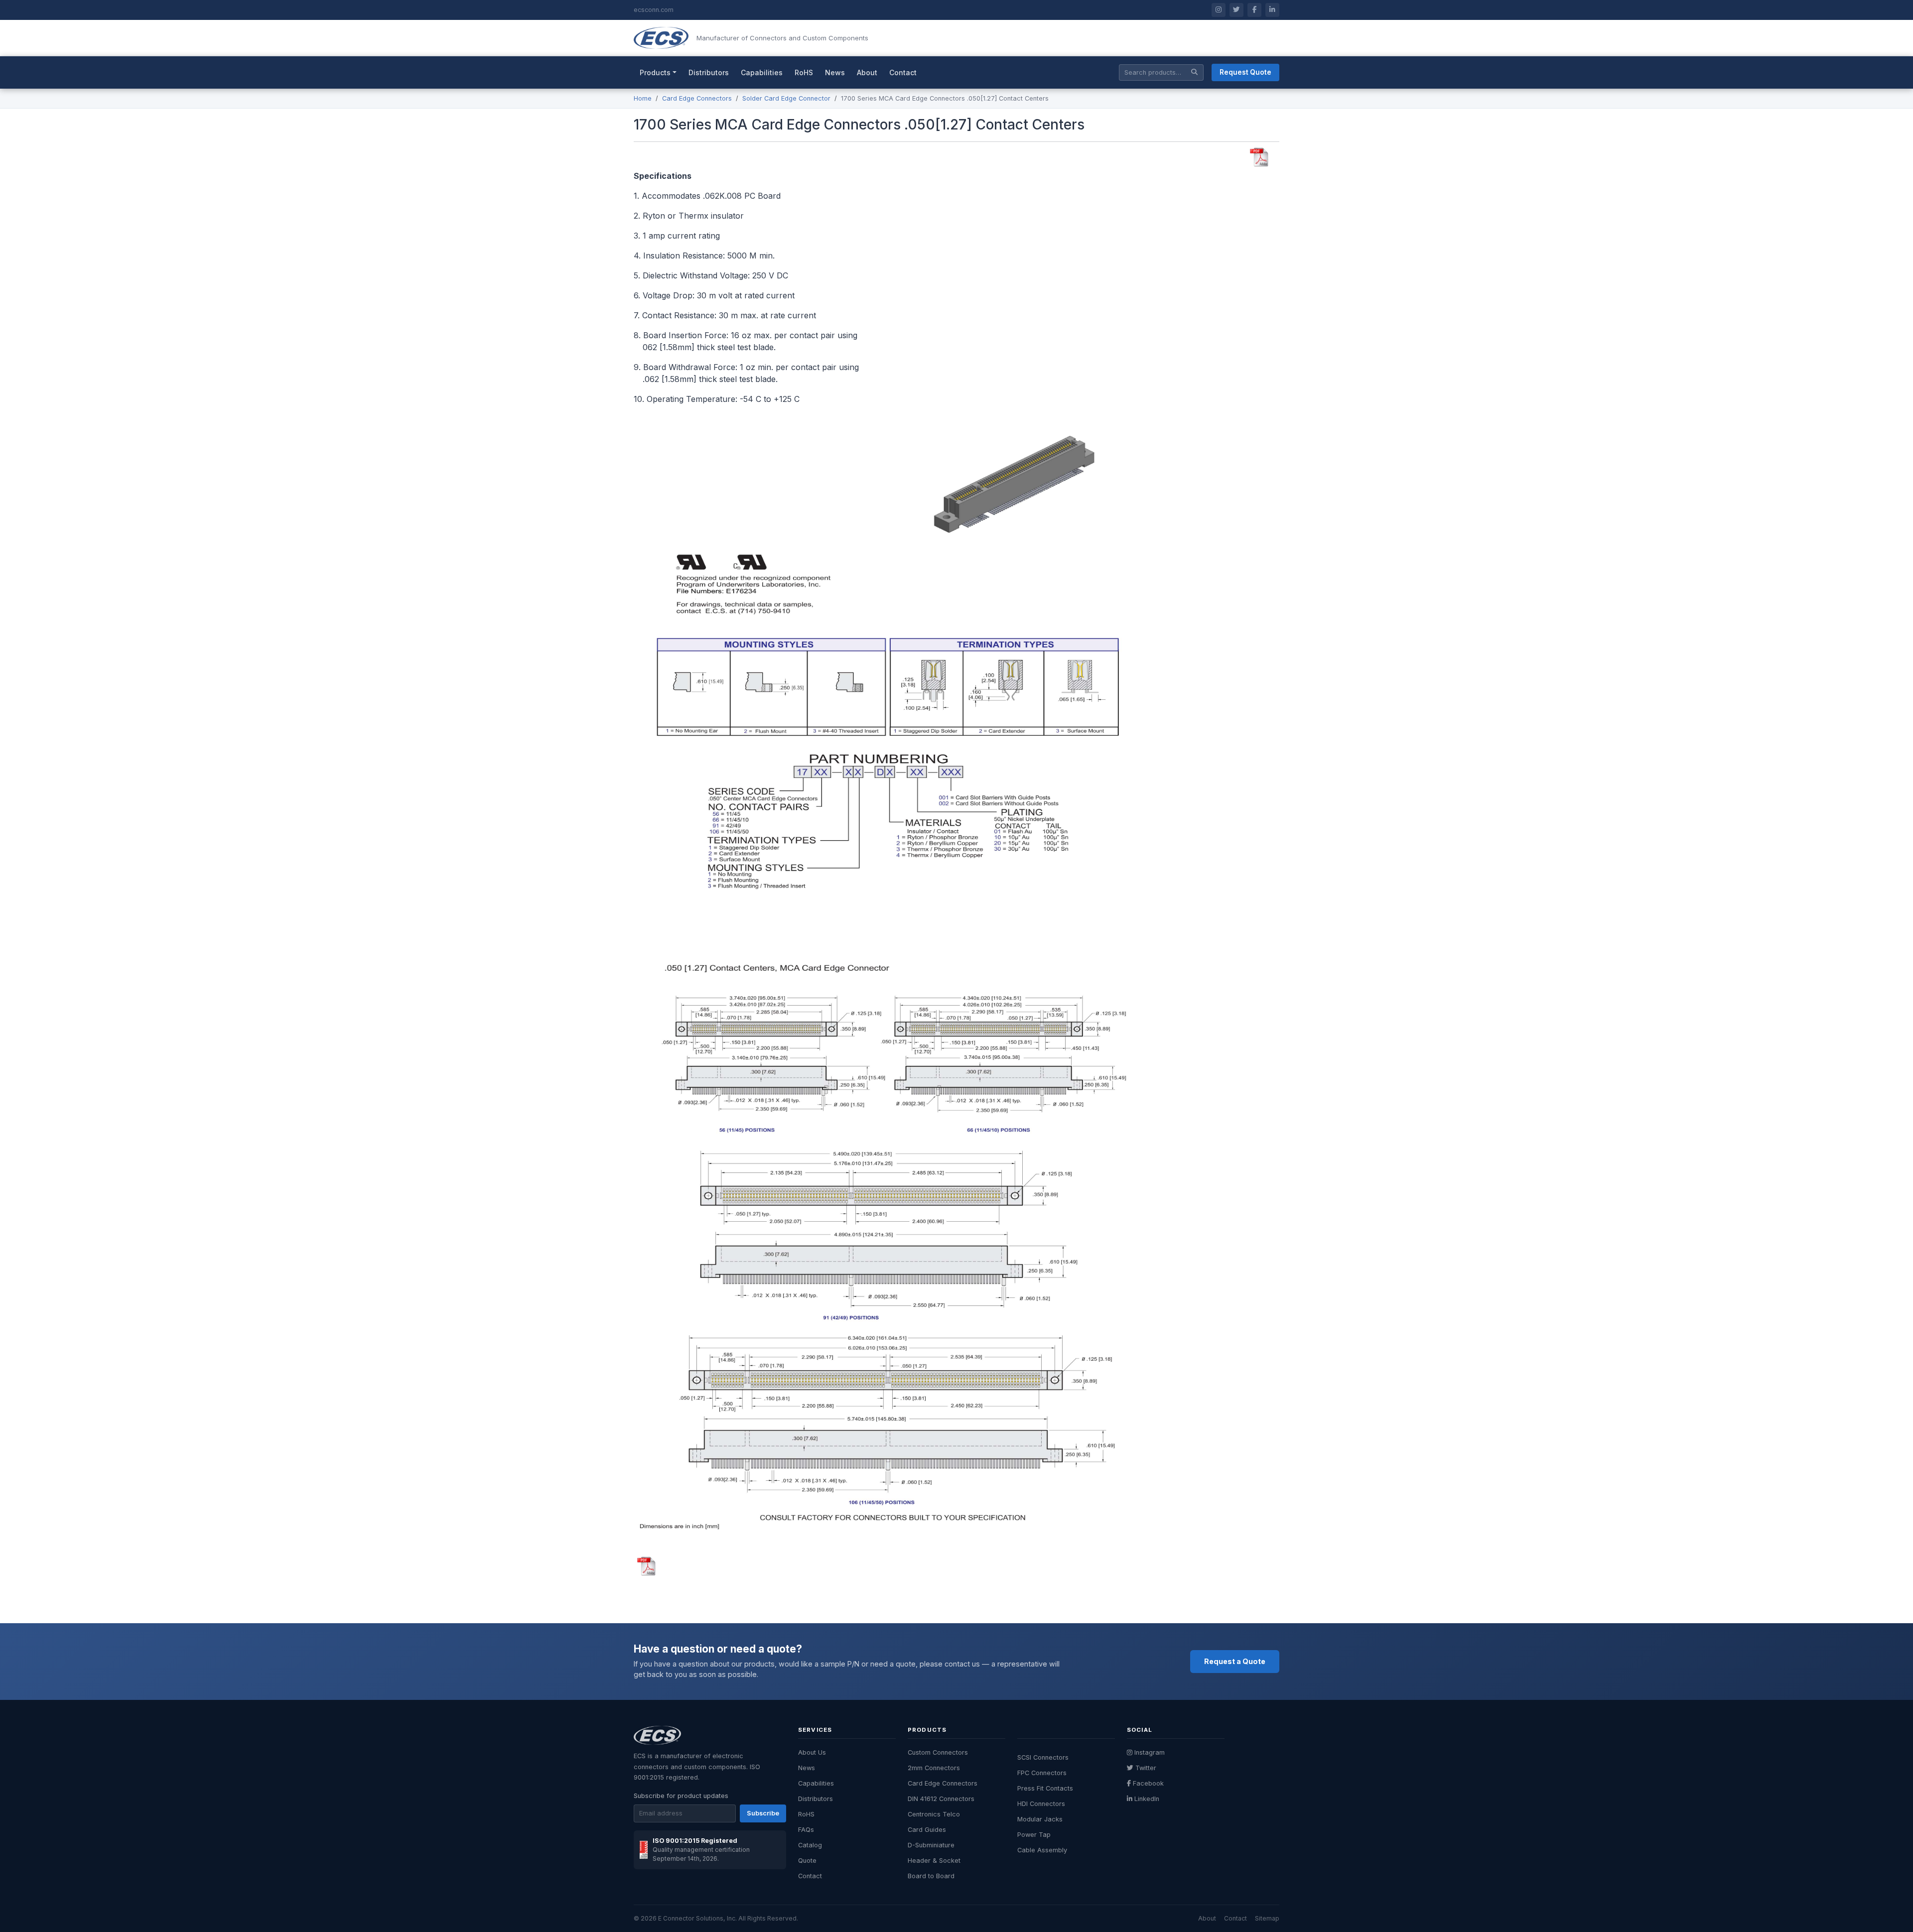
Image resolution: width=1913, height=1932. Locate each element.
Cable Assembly (1042, 1850)
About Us (812, 1752)
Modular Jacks (1040, 1819)
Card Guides (927, 1830)
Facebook (1148, 1783)
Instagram (1150, 1752)
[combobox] (1161, 72)
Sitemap (1267, 1918)
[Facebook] (1254, 10)
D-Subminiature (931, 1845)
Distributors (709, 72)
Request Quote (1245, 72)
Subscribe (763, 1813)
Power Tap (1034, 1835)
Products (655, 72)
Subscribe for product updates (681, 1796)
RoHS (804, 72)
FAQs (806, 1830)
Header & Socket (934, 1861)
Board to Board (931, 1876)
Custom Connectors (938, 1752)
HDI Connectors (1041, 1804)
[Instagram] (1219, 10)
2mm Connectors (934, 1768)
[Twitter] (1236, 10)
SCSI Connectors (1043, 1757)
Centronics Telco (934, 1814)
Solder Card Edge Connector (786, 98)
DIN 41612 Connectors (941, 1799)
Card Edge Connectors (697, 98)
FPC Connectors (1042, 1773)
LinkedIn (1147, 1799)
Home (643, 98)
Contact (903, 72)
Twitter (1146, 1768)
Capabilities (762, 72)
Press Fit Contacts (1045, 1788)
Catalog (810, 1845)
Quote (807, 1861)
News (835, 72)
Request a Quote (1235, 1661)
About (867, 72)
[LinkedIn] (1272, 10)
